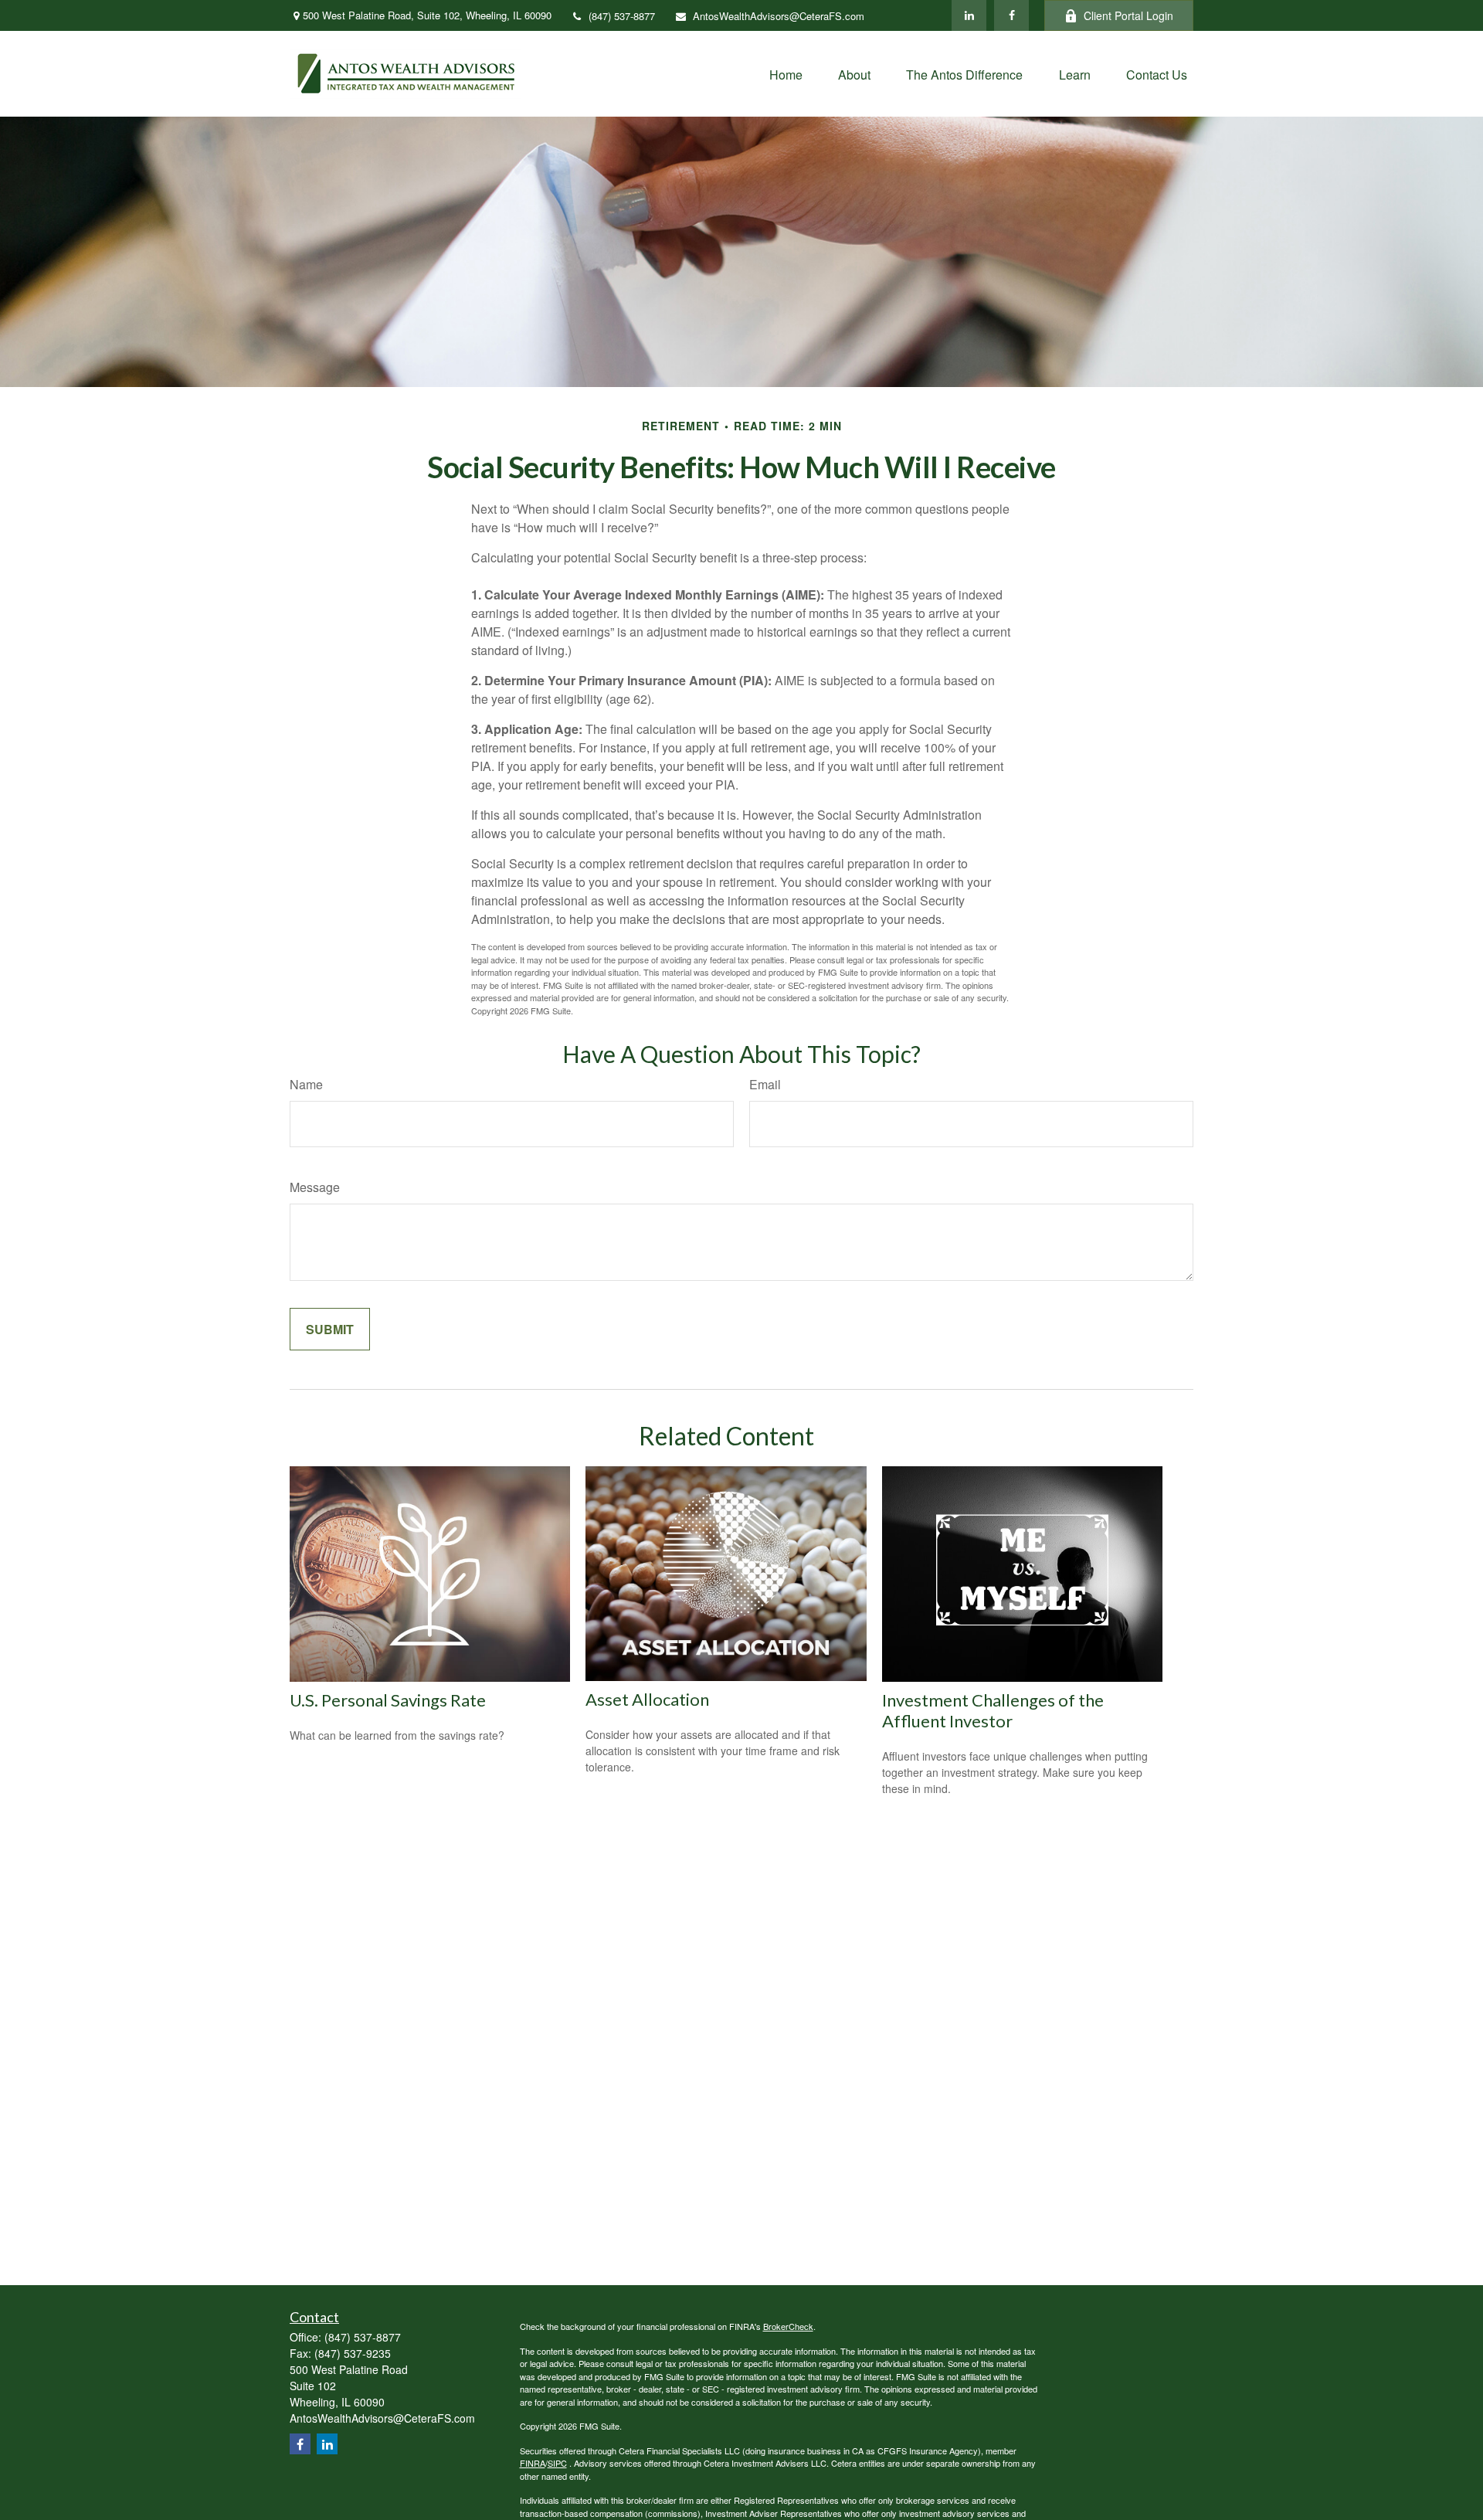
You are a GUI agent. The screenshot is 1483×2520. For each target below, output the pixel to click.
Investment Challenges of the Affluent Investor (993, 1710)
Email (765, 1084)
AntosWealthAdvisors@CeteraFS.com (779, 16)
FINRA (533, 2463)
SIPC (557, 2463)
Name (306, 1084)
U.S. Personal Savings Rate (388, 1700)
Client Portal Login (1128, 15)
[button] (786, 74)
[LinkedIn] (969, 15)
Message (315, 1187)
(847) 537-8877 (622, 16)
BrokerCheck (788, 2326)
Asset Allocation (647, 1699)
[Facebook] (1011, 15)
